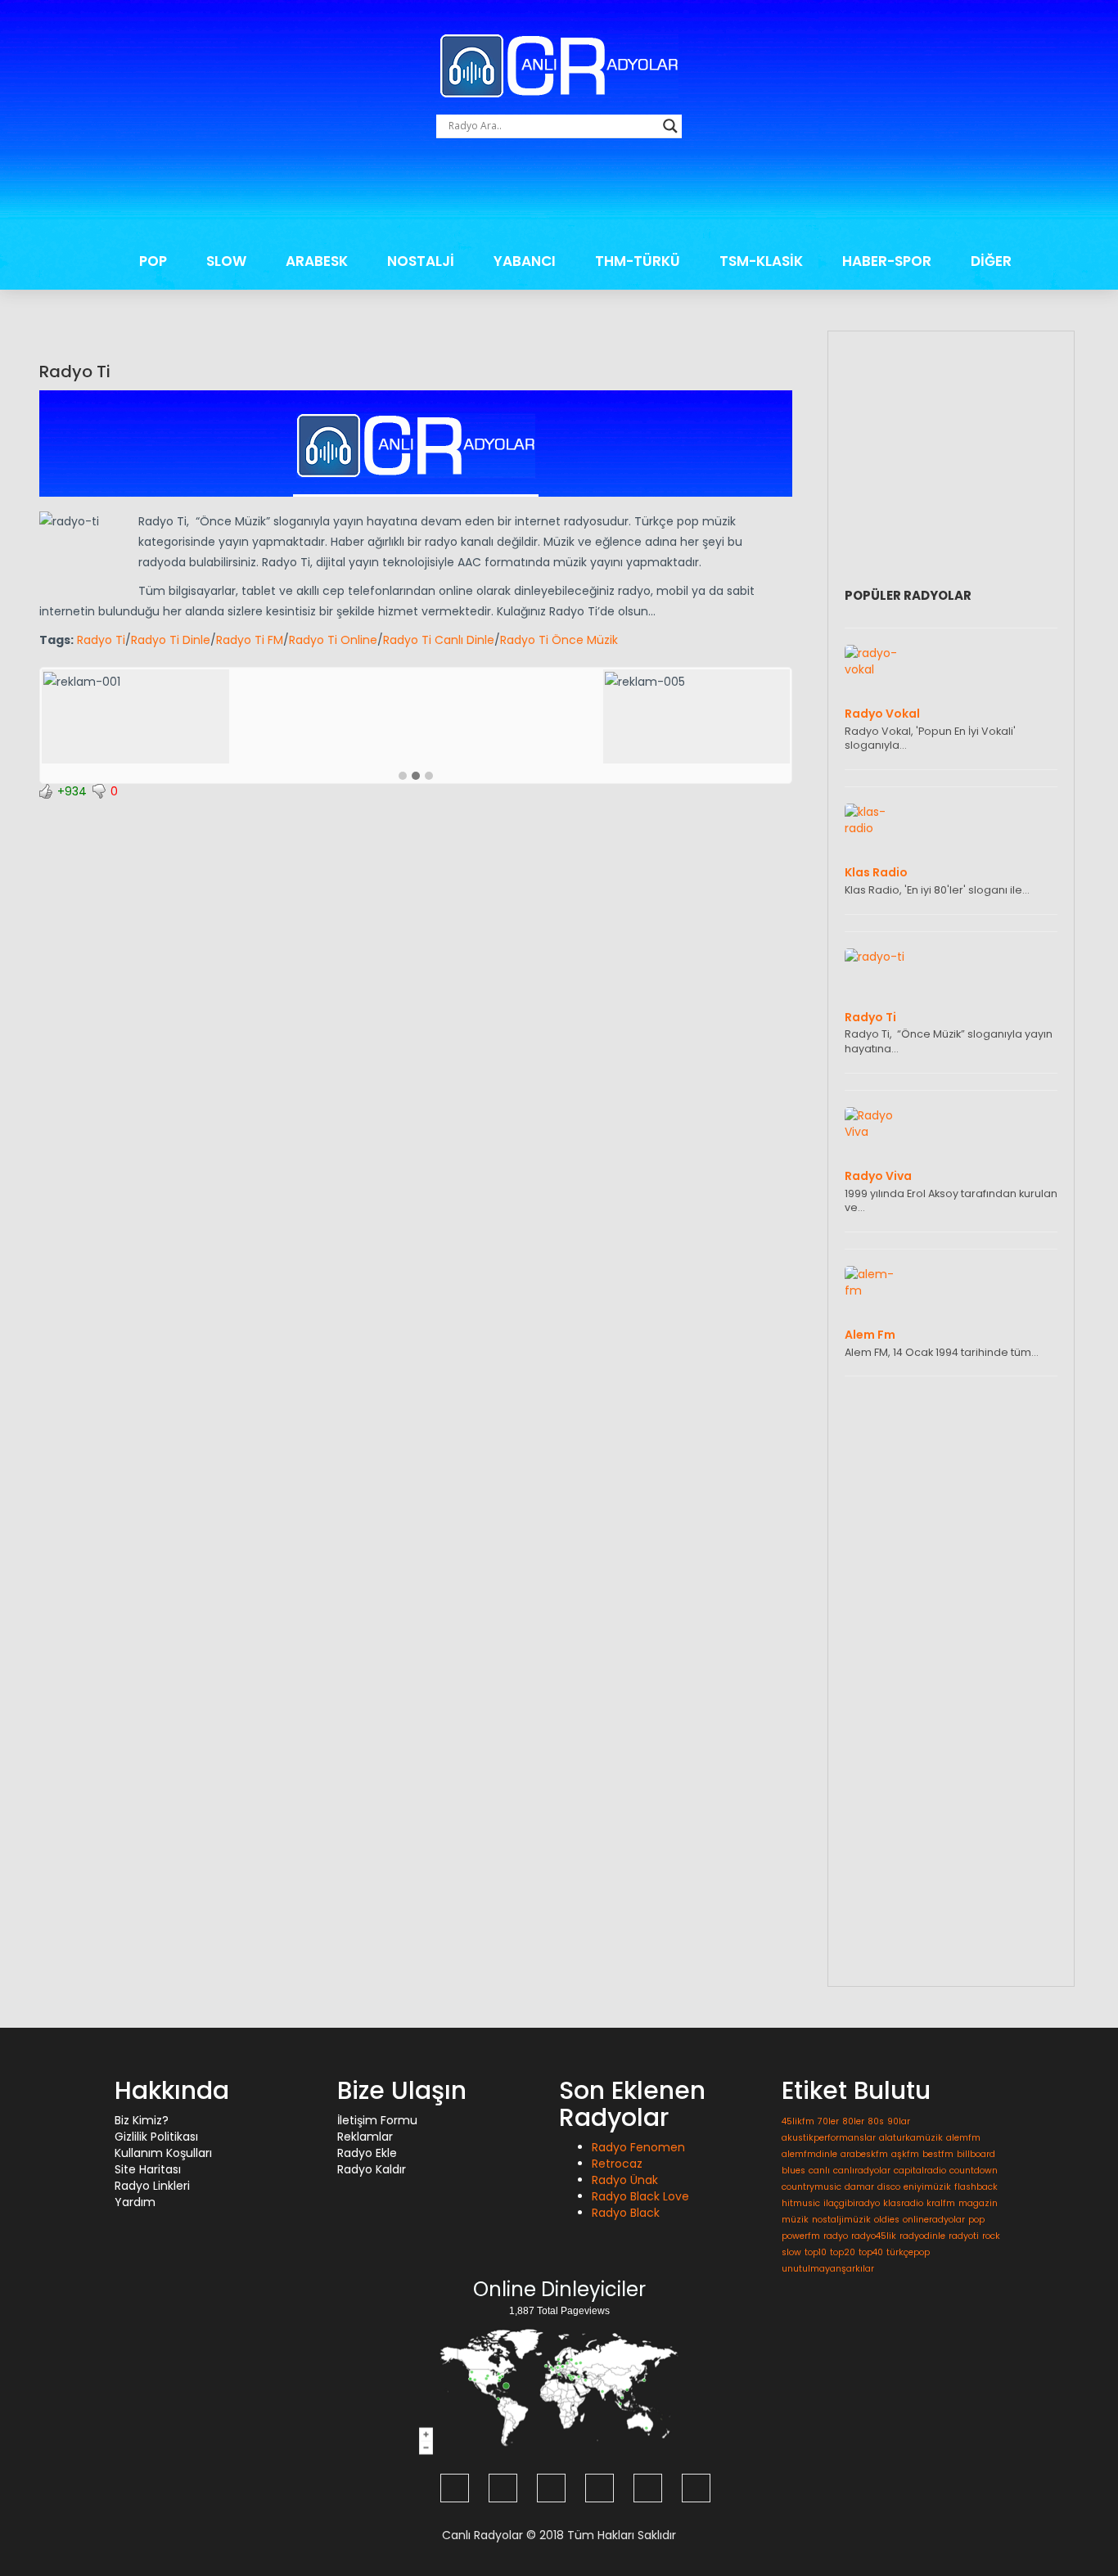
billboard (976, 2154)
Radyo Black (626, 2213)
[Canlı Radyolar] (559, 65)
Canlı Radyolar (482, 2535)
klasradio (903, 2203)
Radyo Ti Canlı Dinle (439, 640)
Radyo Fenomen (638, 2147)
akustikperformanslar (829, 2138)
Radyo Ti (75, 372)
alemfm (963, 2138)
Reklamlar (365, 2137)
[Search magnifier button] (670, 126)
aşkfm (905, 2154)
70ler (828, 2121)
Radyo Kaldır (372, 2169)
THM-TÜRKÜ (638, 261)
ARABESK (317, 261)
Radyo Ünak (625, 2180)
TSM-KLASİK (761, 261)
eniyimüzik (927, 2187)
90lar (899, 2121)
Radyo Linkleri (152, 2186)
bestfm (938, 2154)
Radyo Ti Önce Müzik (559, 640)
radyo (836, 2236)
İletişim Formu (377, 2120)
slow (791, 2252)
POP (153, 261)
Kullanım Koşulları (163, 2153)
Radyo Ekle (367, 2153)
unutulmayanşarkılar (828, 2269)
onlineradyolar (934, 2220)
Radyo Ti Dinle (171, 640)
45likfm (798, 2121)
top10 (816, 2252)
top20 (843, 2252)
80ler (853, 2121)
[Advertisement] (559, 195)
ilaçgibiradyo (852, 2203)
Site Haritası (148, 2169)
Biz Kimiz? (142, 2120)
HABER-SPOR (887, 261)
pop (976, 2220)
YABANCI (525, 261)
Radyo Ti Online (333, 640)
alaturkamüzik (911, 2138)
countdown (974, 2171)
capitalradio (920, 2171)
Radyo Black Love (640, 2196)
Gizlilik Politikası (156, 2137)
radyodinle (922, 2236)
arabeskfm (864, 2154)
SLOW (226, 261)
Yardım (135, 2202)
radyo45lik (874, 2236)
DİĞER (991, 261)
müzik (795, 2220)
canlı (819, 2171)
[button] (403, 777)
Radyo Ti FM (250, 640)
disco (889, 2187)
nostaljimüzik (841, 2220)
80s (876, 2121)
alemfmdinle (809, 2154)
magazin (978, 2203)
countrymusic (811, 2187)
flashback (976, 2187)
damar (859, 2187)
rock (991, 2236)
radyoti (964, 2236)
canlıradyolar (862, 2171)
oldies (887, 2220)
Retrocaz (617, 2164)
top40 (871, 2252)
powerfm (801, 2236)
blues (793, 2171)
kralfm (941, 2203)
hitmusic (801, 2203)
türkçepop (908, 2252)
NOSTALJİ (421, 261)
